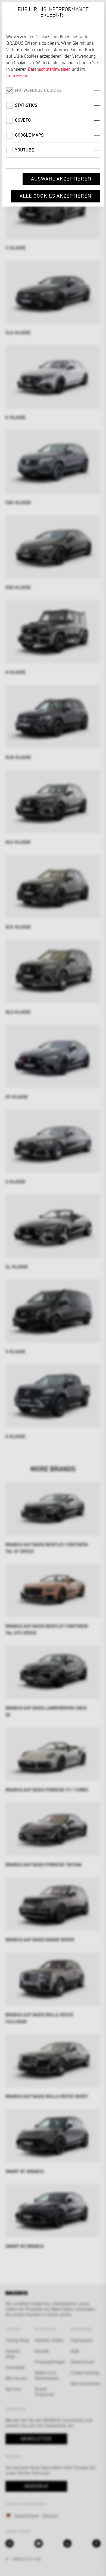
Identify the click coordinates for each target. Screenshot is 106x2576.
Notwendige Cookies (38, 90)
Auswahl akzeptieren (61, 178)
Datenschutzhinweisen (49, 69)
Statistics (26, 105)
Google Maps (29, 135)
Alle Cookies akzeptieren (55, 196)
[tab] (53, 90)
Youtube (25, 150)
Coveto (23, 120)
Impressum (17, 75)
